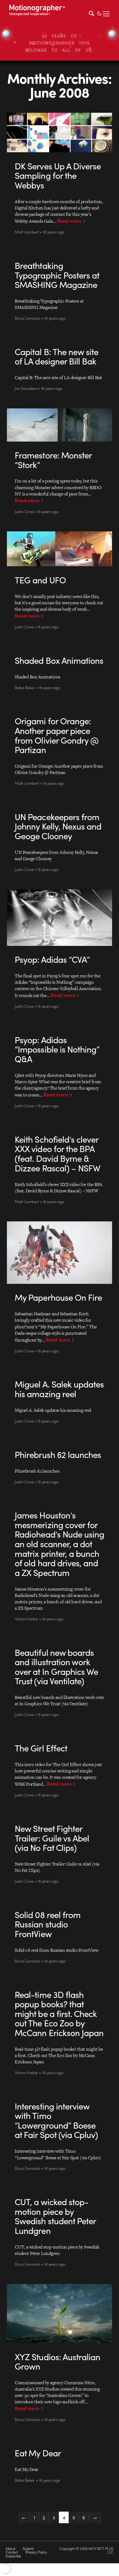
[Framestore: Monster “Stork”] (59, 425)
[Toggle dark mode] (99, 13)
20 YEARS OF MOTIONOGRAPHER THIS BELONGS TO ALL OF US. (60, 43)
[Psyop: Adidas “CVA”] (59, 917)
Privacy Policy (36, 2552)
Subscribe (13, 2556)
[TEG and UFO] (59, 549)
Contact (12, 2552)
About (10, 2549)
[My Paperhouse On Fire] (59, 1253)
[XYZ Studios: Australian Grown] (59, 2313)
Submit (28, 2549)
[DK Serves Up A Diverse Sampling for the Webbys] (59, 133)
